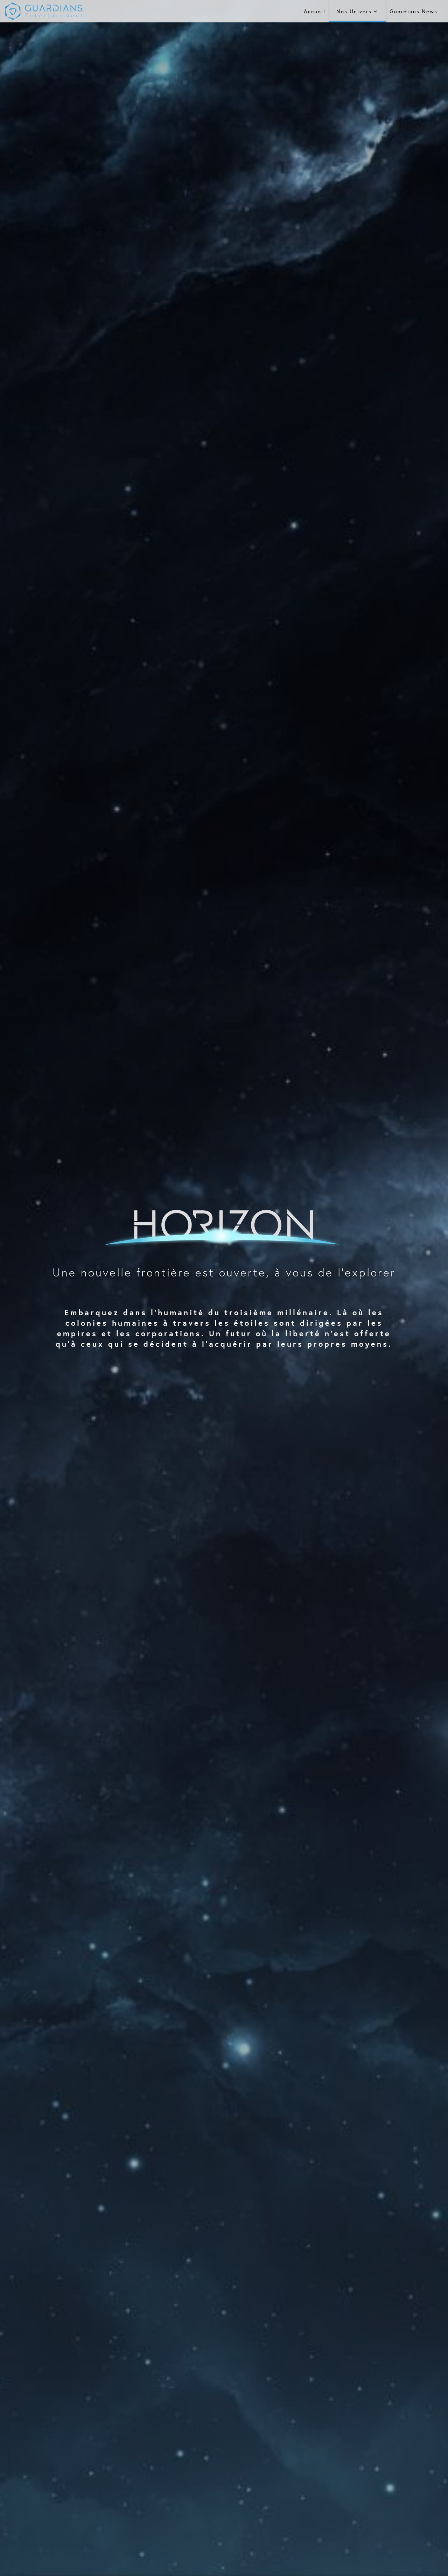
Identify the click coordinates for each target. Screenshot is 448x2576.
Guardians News (414, 11)
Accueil (315, 11)
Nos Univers (354, 11)
